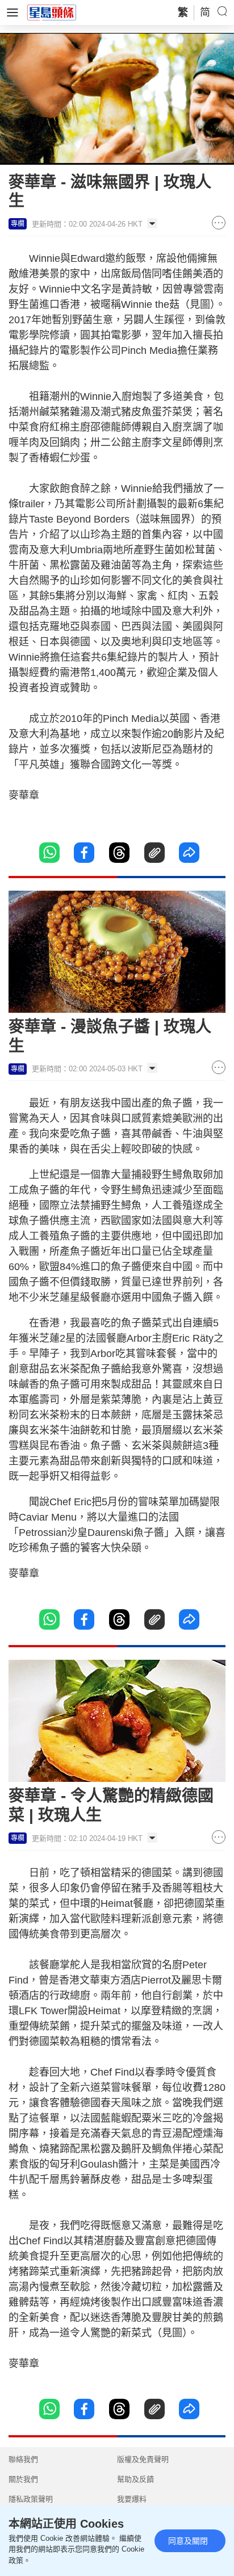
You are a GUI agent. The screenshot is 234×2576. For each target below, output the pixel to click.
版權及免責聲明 (143, 2459)
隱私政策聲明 (31, 2499)
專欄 (18, 224)
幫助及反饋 (135, 2479)
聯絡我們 (23, 2459)
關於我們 (23, 2479)
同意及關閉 (188, 2541)
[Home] (52, 12)
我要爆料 (132, 2499)
